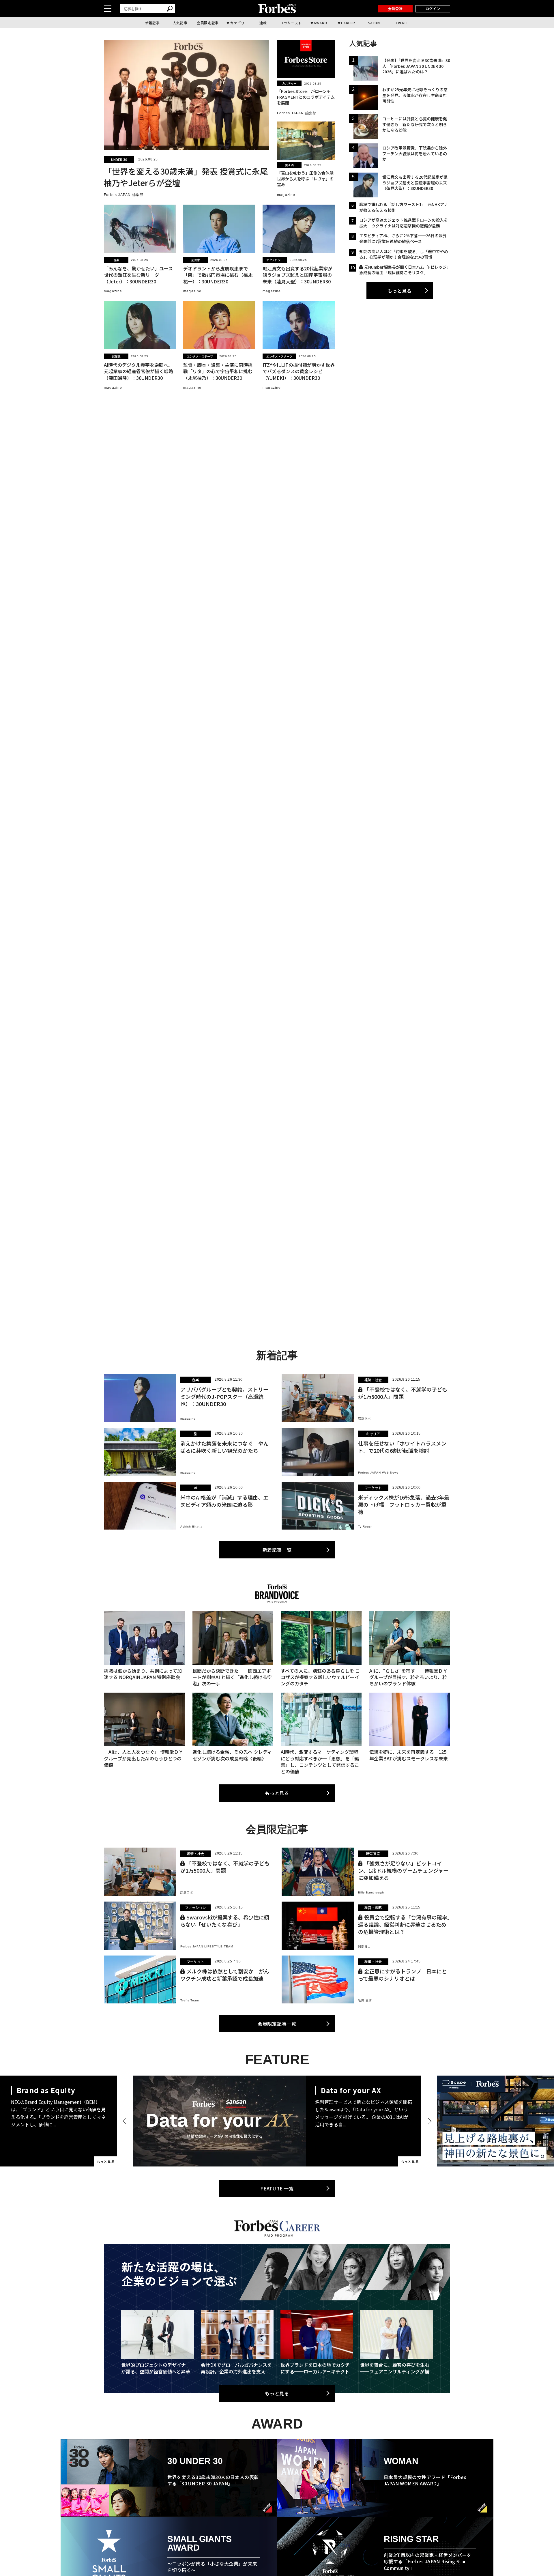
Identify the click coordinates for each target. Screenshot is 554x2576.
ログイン (433, 9)
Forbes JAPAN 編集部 (124, 195)
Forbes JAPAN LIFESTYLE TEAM (207, 1946)
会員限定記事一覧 (277, 2024)
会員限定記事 (208, 23)
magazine (286, 195)
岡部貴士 (364, 1946)
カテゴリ (237, 23)
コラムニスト (291, 23)
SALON (374, 23)
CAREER (348, 23)
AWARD (320, 23)
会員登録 (395, 9)
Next (428, 2121)
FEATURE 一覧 (277, 2188)
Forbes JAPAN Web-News (378, 1473)
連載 (263, 23)
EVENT (402, 23)
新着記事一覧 (277, 1550)
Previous (126, 2121)
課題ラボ (364, 1419)
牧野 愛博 (365, 2000)
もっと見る (400, 291)
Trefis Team (190, 2000)
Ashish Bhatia (191, 1527)
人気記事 (180, 23)
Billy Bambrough (371, 1892)
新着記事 (152, 23)
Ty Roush (365, 1527)
